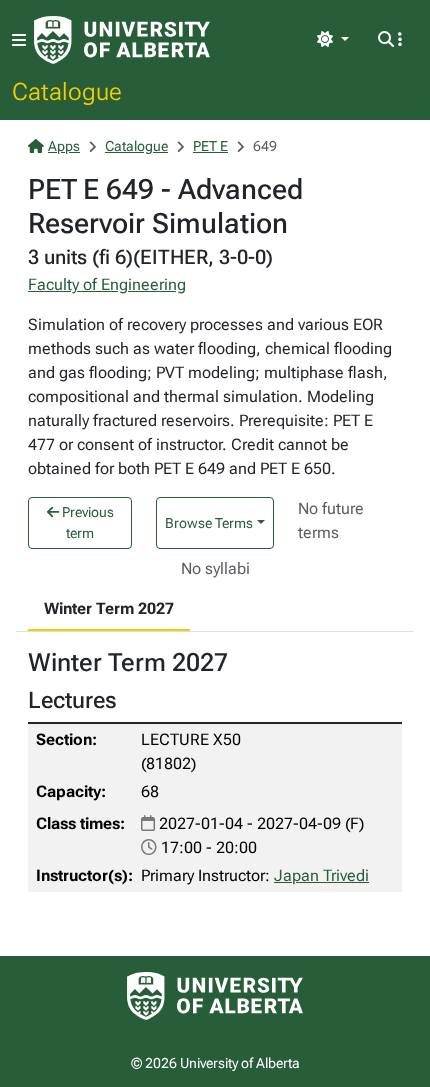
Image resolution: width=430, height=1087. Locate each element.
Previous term (86, 522)
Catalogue (67, 91)
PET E (210, 146)
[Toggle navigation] (19, 40)
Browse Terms (209, 523)
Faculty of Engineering (107, 284)
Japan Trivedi (321, 875)
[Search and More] (390, 40)
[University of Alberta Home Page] (122, 40)
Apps (64, 146)
